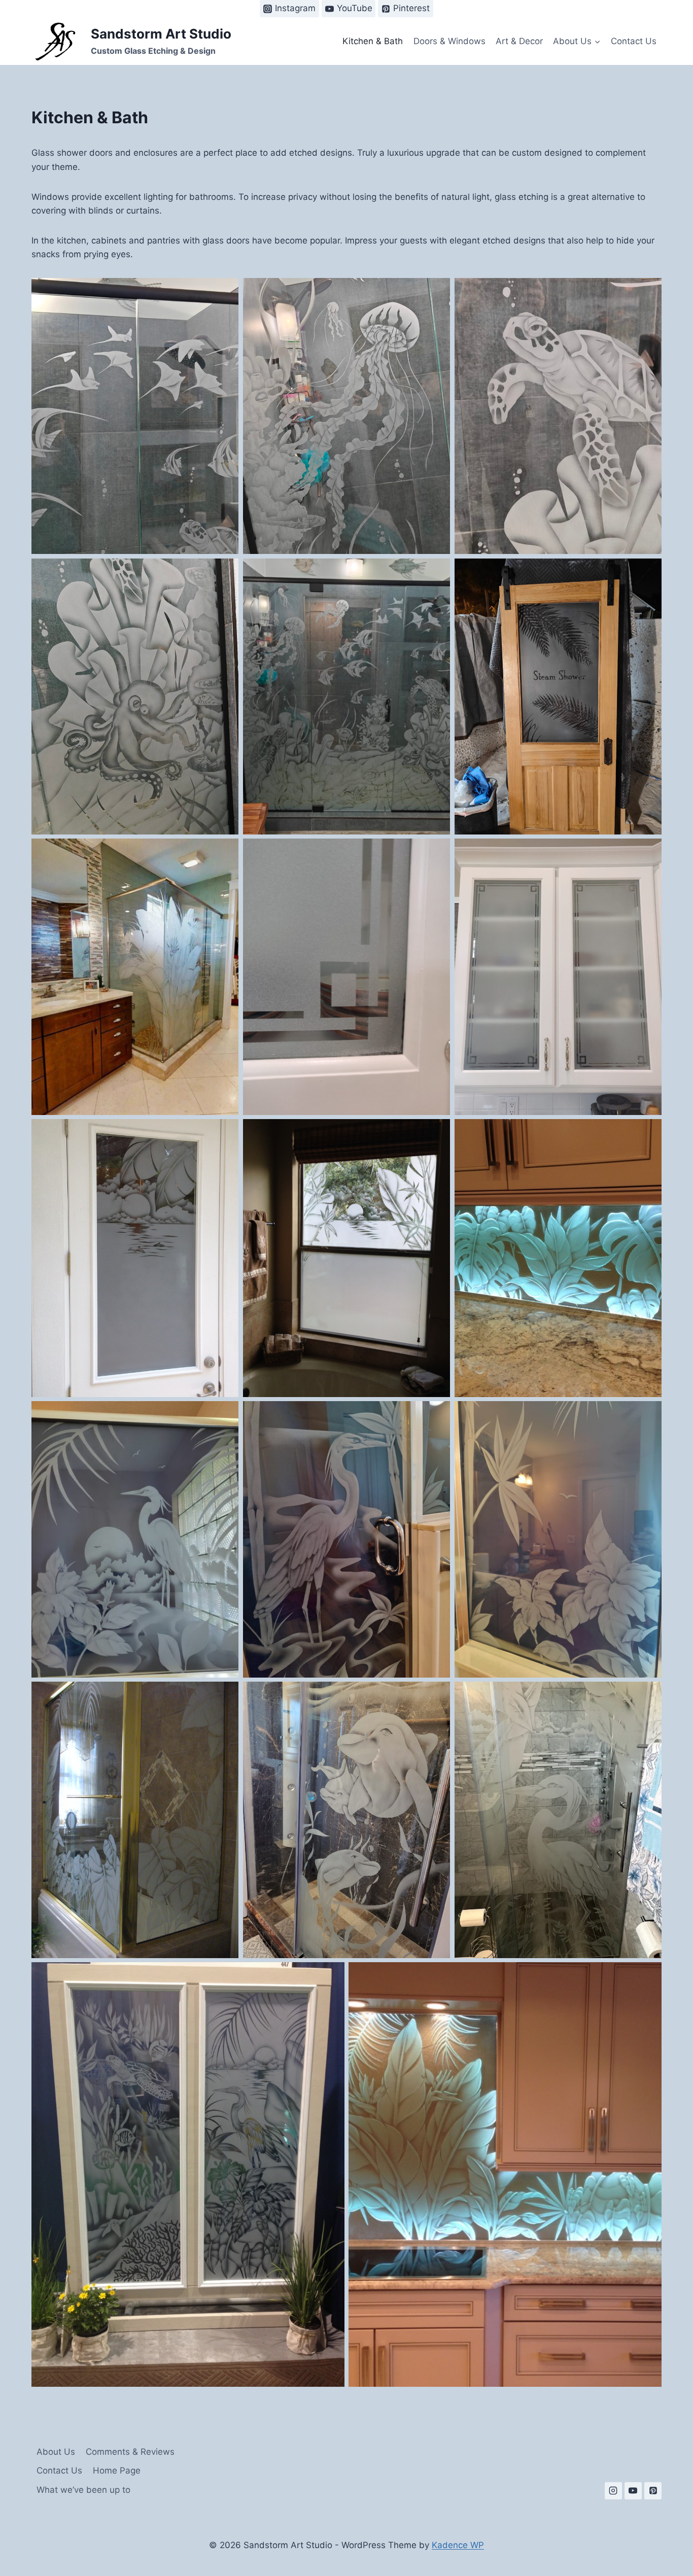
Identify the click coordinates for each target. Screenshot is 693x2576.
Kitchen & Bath (373, 41)
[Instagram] (613, 2491)
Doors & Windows (449, 41)
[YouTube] (633, 2491)
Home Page (117, 2470)
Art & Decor (519, 41)
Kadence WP (458, 2545)
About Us (56, 2452)
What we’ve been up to (83, 2490)
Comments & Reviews (130, 2452)
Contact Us (634, 41)
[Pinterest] (653, 2491)
